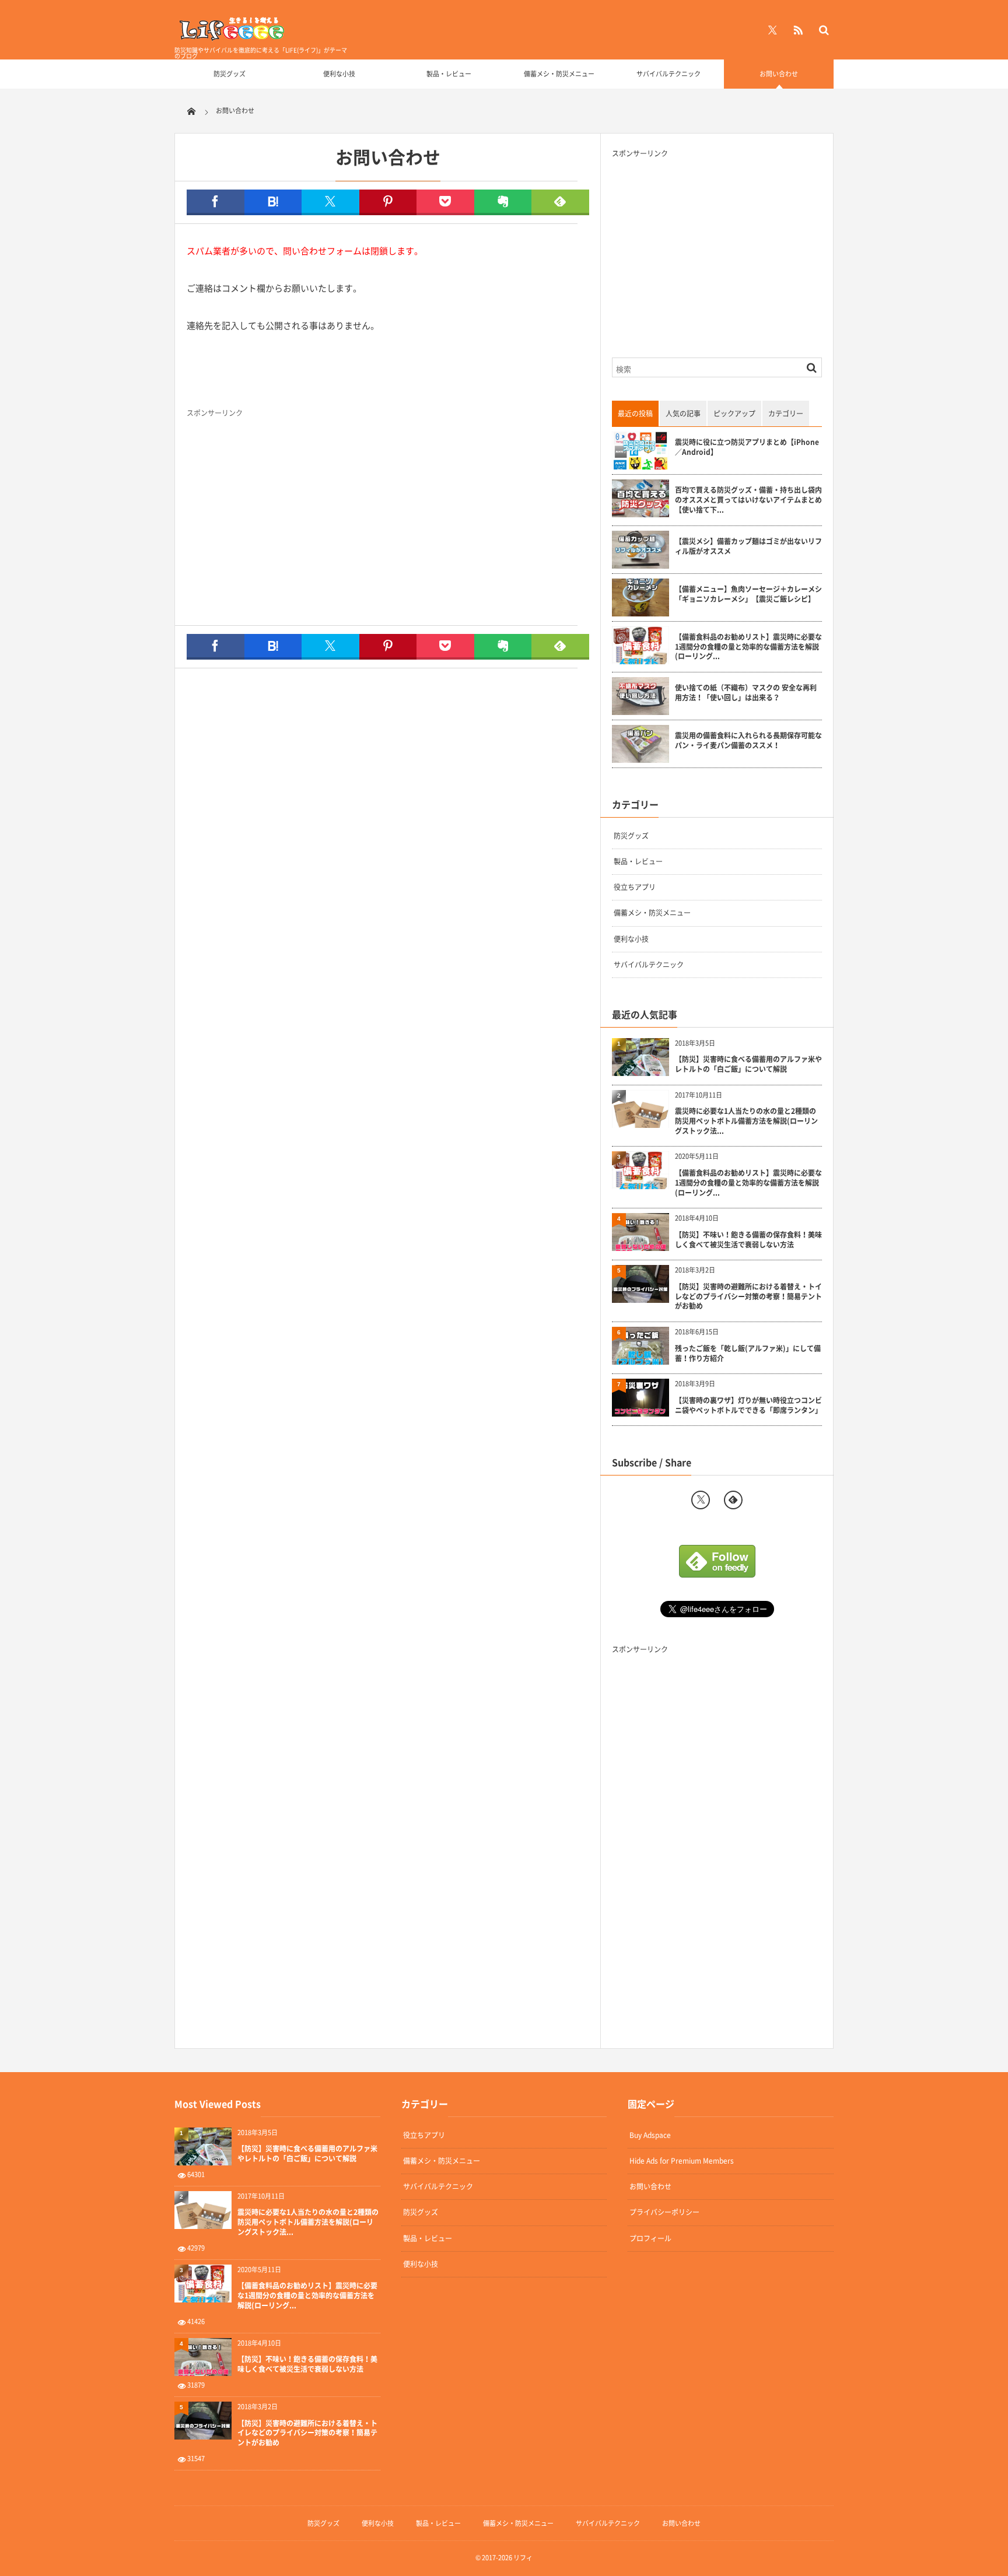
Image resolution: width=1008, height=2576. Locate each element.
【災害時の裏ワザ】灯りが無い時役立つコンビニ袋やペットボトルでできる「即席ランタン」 (748, 1406)
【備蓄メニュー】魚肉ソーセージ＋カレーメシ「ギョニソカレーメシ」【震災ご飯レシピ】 (748, 594)
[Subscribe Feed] (798, 30)
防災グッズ (230, 74)
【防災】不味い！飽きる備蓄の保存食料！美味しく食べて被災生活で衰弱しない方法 (748, 1240)
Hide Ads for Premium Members (682, 2161)
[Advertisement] (484, 515)
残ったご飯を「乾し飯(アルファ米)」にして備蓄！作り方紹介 (748, 1354)
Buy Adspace (650, 2135)
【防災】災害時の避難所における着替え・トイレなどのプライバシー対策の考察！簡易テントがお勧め (748, 1296)
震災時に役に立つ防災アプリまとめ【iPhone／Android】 (747, 447)
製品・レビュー (449, 74)
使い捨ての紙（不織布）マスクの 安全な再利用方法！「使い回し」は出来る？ (746, 693)
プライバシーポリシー (664, 2212)
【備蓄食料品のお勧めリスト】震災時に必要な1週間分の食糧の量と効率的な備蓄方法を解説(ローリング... (748, 647)
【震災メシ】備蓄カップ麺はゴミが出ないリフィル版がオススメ (748, 546)
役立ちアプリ (635, 887)
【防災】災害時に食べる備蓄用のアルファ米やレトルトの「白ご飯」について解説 (748, 1064)
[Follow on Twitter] (772, 30)
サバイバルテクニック (668, 74)
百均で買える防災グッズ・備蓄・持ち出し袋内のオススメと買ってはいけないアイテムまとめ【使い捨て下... (748, 500)
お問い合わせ (779, 74)
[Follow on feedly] (733, 1500)
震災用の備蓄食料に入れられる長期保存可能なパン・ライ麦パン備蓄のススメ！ (748, 741)
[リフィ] (233, 38)
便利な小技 (339, 74)
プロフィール (650, 2238)
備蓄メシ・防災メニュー (559, 74)
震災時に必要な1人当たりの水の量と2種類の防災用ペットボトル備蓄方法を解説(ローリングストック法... (746, 1121)
